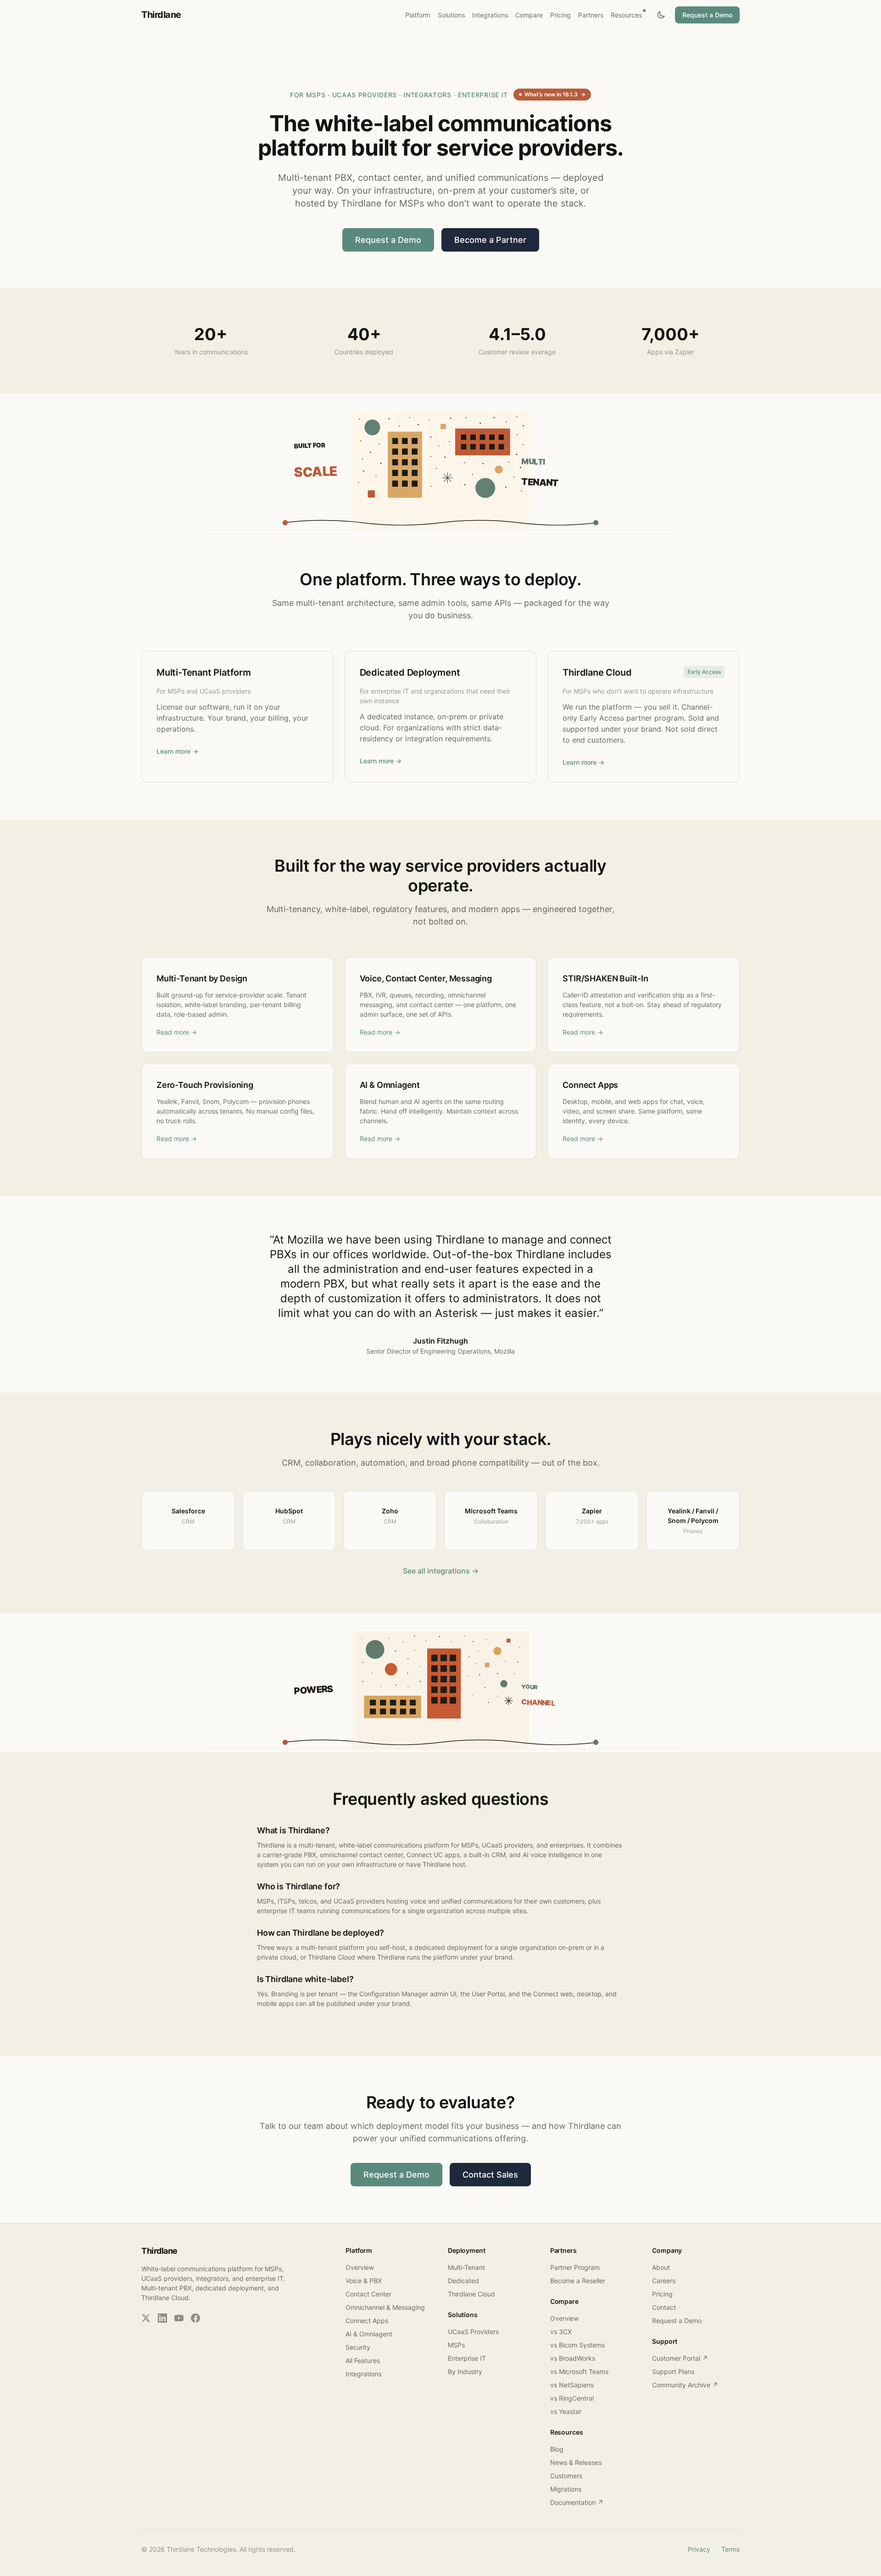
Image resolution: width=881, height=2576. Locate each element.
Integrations (363, 2374)
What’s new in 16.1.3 (555, 94)
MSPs (456, 2345)
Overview (360, 2267)
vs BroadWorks (573, 2358)
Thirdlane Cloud (471, 2294)
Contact (664, 2307)
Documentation (577, 2502)
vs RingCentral (572, 2398)
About (661, 2267)
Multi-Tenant (466, 2267)
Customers (566, 2476)
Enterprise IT (467, 2358)
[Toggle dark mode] (661, 15)
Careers (664, 2281)
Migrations (566, 2489)
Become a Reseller (578, 2281)
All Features (363, 2360)
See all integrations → (441, 1571)
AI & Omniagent (369, 2334)
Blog (557, 2449)
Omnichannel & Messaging (385, 2307)
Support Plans (673, 2372)
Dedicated (463, 2281)
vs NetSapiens (572, 2385)
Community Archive (685, 2385)
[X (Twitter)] (146, 2318)
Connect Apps (367, 2321)
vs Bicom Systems (577, 2345)
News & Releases (576, 2462)
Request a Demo (707, 15)
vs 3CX (561, 2332)
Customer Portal (680, 2358)
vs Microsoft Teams (579, 2372)
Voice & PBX (364, 2281)
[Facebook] (195, 2318)
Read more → (177, 1032)
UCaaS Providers (473, 2332)
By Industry (465, 2372)
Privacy (699, 2549)
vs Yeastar (566, 2411)
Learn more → (177, 751)
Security (358, 2347)
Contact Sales (490, 2175)
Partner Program (575, 2267)
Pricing (662, 2294)
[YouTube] (179, 2318)
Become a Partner (490, 240)
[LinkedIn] (162, 2318)
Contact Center (368, 2294)
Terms (730, 2549)
